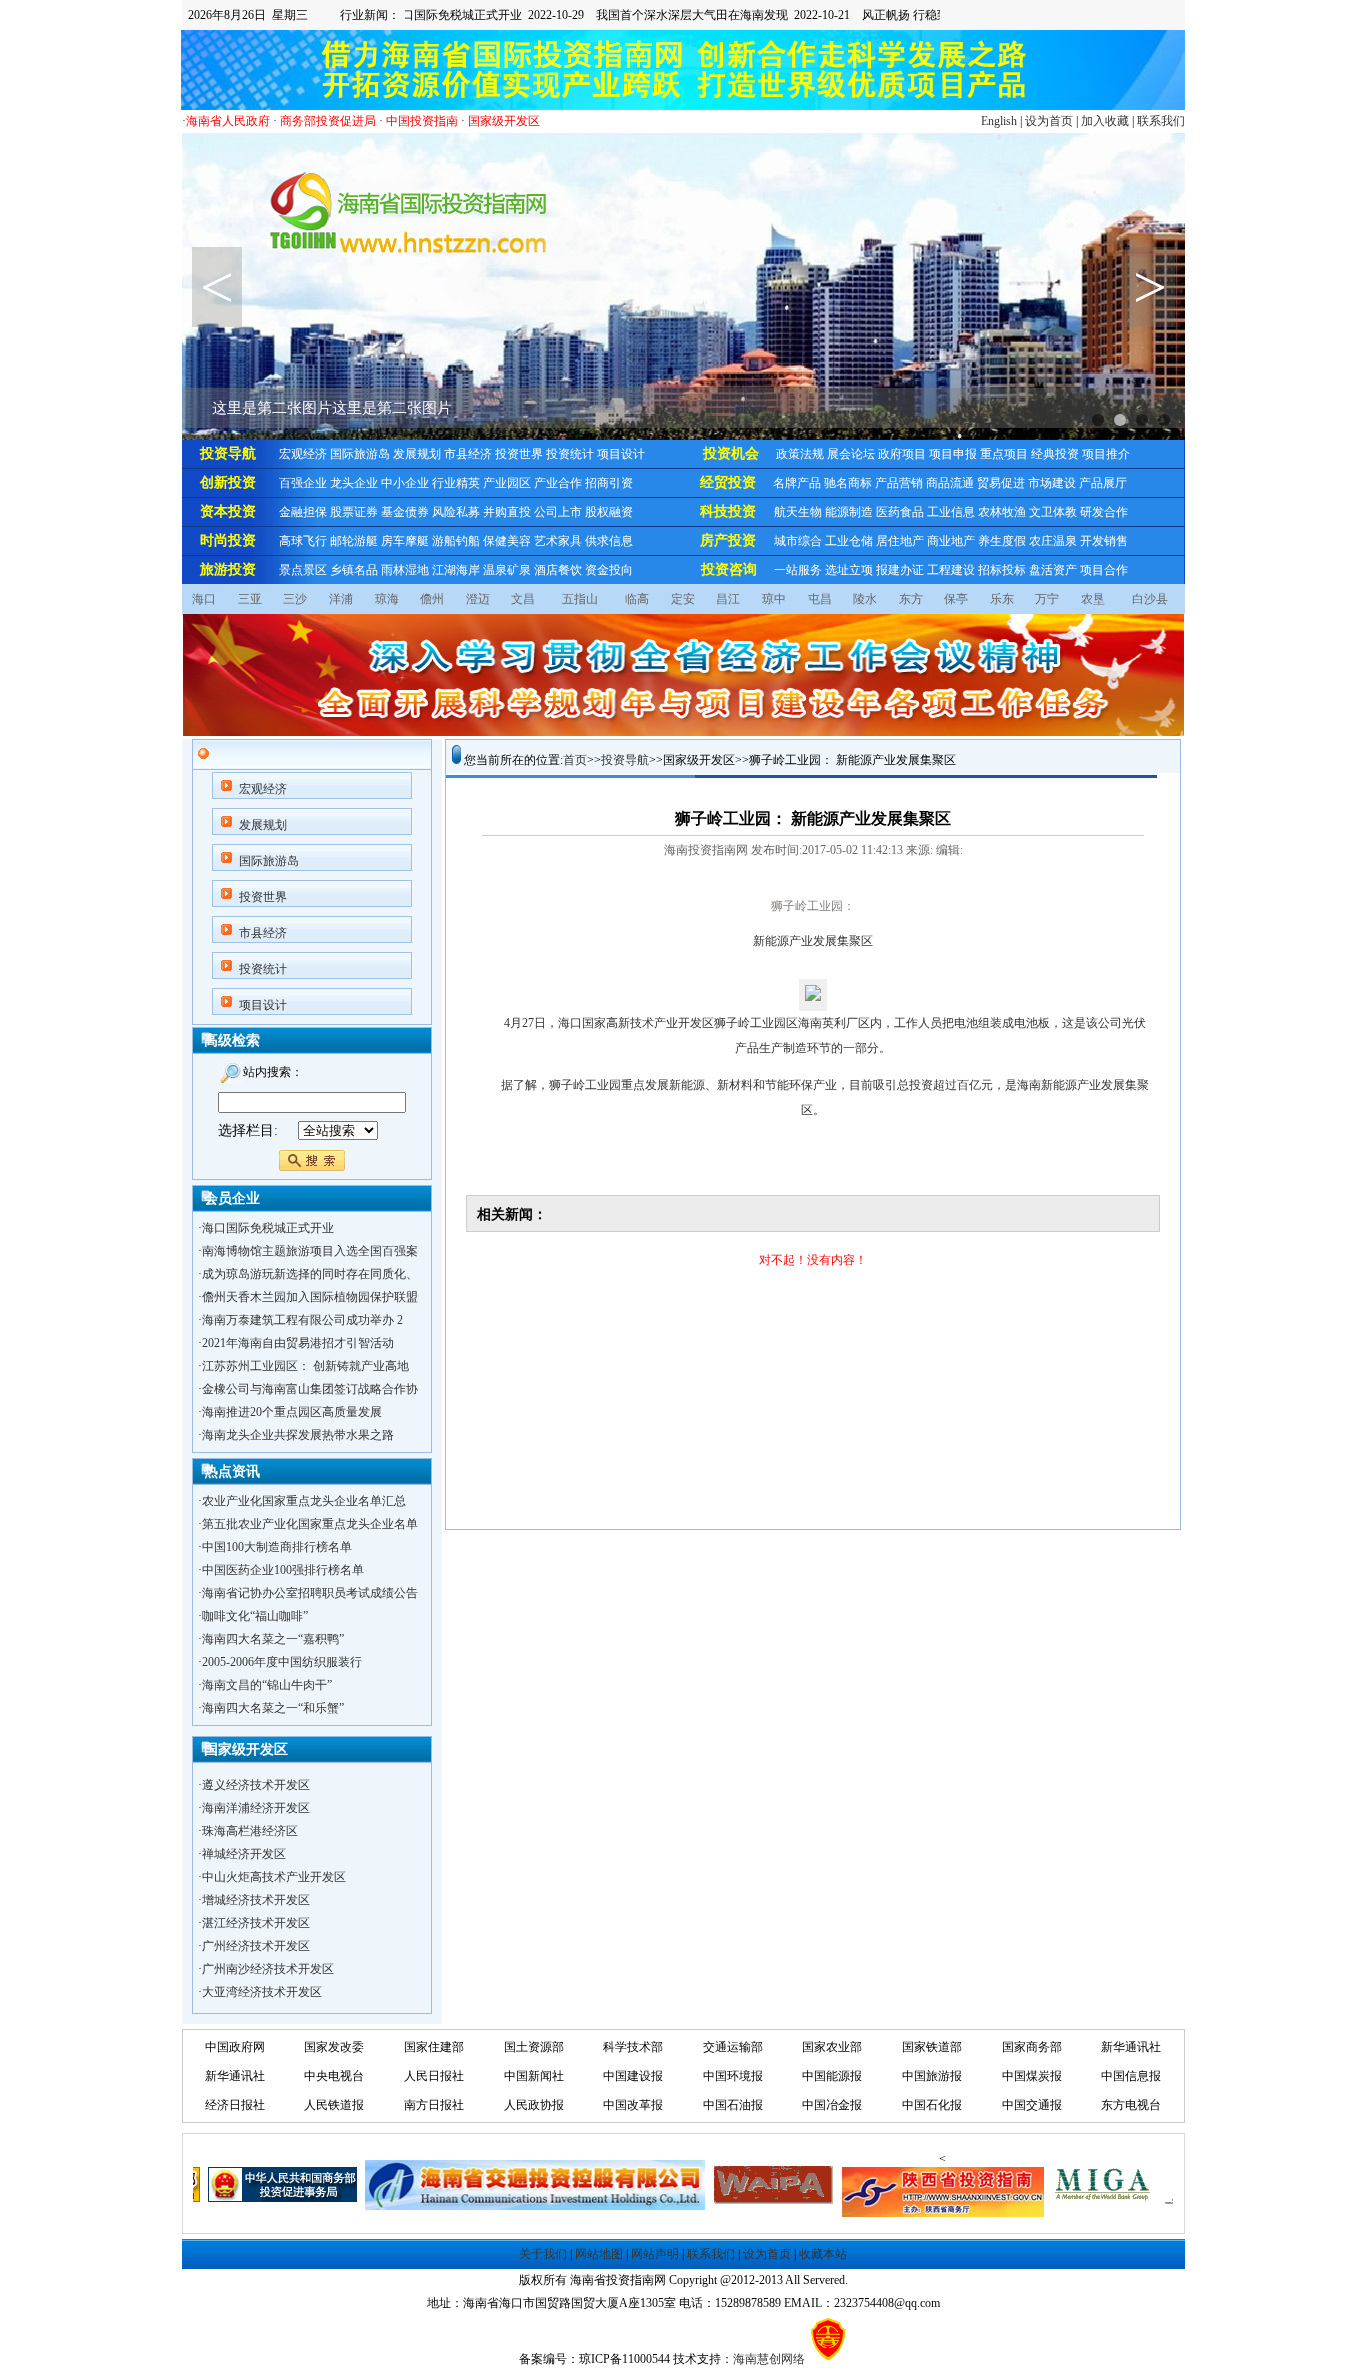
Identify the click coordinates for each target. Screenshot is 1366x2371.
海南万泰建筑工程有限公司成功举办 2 (302, 1320)
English (999, 121)
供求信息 (609, 541)
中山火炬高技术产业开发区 (274, 1857)
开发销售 (1104, 541)
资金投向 (609, 570)
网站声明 (655, 2254)
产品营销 (899, 483)
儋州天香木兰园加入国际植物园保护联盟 (310, 1297)
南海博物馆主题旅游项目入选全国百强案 (310, 1251)
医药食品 (900, 512)
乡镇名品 (354, 570)
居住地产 (900, 541)
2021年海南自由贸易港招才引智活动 (298, 1343)
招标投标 (1002, 570)
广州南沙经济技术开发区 (268, 1949)
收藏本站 (823, 2254)
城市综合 (798, 541)
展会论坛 (851, 454)
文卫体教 (1053, 512)
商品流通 (950, 483)
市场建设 (1052, 483)
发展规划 (417, 454)
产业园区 (507, 483)
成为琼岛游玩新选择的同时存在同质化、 (310, 1274)
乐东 (1002, 599)
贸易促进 (1001, 483)
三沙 (295, 599)
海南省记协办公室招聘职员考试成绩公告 (310, 1593)
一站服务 (798, 570)
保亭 (956, 599)
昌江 (728, 599)
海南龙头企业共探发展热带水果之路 (298, 1435)
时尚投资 (228, 540)
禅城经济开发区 (244, 1834)
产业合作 (558, 483)
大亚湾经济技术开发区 (262, 1972)
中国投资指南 (422, 121)
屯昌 (820, 599)
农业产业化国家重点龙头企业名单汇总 (304, 1501)
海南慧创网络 (769, 2359)
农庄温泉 (1053, 541)
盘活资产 (1053, 570)
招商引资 (609, 483)
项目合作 (1104, 570)
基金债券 (405, 512)
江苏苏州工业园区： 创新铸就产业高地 (305, 1366)
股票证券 (354, 512)
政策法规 (800, 454)
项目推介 (1106, 454)
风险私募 (456, 512)
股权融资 (609, 512)
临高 (637, 599)
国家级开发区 (504, 121)
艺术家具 (558, 541)
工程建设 (951, 570)
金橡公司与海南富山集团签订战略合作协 (310, 1389)
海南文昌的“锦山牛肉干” (267, 1685)
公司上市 (558, 512)
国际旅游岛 (360, 454)
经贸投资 (728, 482)
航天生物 (798, 512)
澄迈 (478, 599)
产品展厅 (1103, 483)
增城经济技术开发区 (256, 1880)
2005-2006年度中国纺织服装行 (282, 1662)
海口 (204, 599)
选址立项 (849, 570)
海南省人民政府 (228, 121)
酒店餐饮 (558, 570)
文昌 (523, 599)
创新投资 (228, 482)
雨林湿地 (405, 570)
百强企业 (303, 483)
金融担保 (303, 512)
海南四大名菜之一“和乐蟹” (273, 1708)
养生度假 (1002, 541)
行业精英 (456, 483)
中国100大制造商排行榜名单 (277, 1547)
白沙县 (1150, 599)
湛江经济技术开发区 (256, 1903)
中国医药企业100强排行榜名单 (283, 1570)
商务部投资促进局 (328, 121)
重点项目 (1004, 454)
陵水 (865, 599)
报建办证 (900, 570)
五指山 (580, 599)
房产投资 (728, 540)
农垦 (1093, 599)
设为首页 (1049, 121)
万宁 (1047, 599)
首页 (575, 760)
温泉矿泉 (507, 570)
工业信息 (951, 512)
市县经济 (468, 454)
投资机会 (731, 453)
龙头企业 (354, 483)
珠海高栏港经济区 (250, 1811)
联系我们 (1161, 121)
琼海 (387, 599)
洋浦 (341, 599)
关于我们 (543, 2254)
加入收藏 (1105, 121)
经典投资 (1055, 454)
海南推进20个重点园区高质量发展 (292, 1412)
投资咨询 (729, 569)
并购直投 (507, 512)
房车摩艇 (405, 541)
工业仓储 (849, 541)
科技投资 (728, 511)
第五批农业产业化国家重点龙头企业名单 (310, 1524)
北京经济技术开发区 (256, 1995)
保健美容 (507, 541)
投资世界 (519, 454)
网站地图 (599, 2254)
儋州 (432, 599)
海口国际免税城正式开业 (268, 1228)
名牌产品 (797, 483)
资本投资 (228, 511)
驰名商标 (848, 483)
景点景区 (303, 570)
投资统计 (570, 454)
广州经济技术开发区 (256, 1926)
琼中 (774, 599)
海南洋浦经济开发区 (256, 1788)
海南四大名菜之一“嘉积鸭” (273, 1639)
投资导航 (228, 453)
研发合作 (1104, 512)
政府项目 (902, 454)
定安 (683, 599)
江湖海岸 (456, 570)
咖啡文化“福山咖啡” (255, 1616)
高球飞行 (303, 541)
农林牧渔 (1002, 512)
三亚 (250, 599)
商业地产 (951, 541)
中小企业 (405, 483)
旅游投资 (228, 569)
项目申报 (953, 454)
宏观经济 (303, 454)
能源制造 (849, 512)
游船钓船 (456, 541)
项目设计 (621, 454)
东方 (911, 599)
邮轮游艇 (354, 541)
